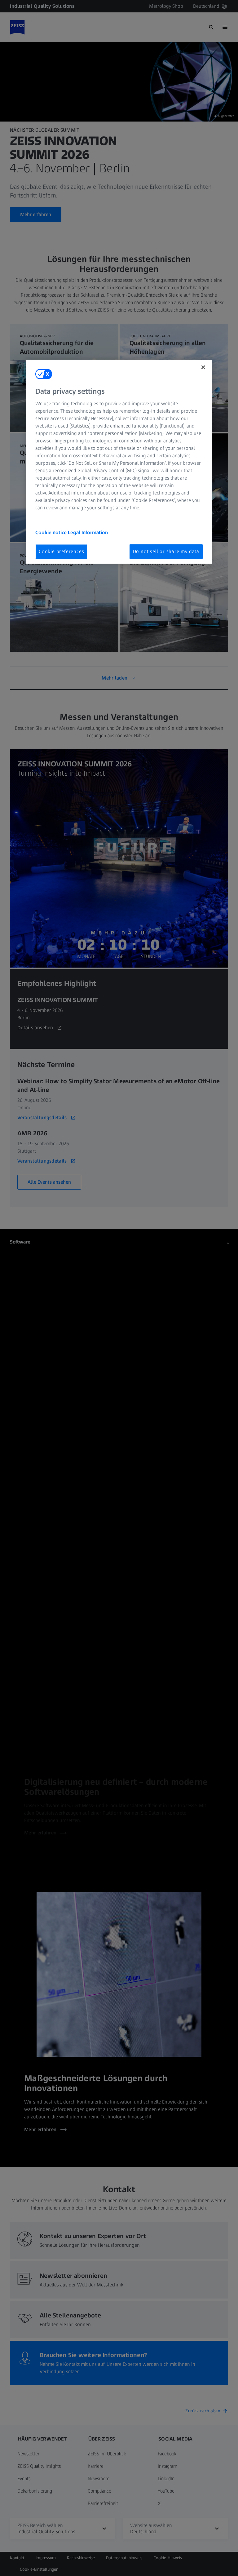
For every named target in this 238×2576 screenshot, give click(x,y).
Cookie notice (52, 532)
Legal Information (88, 532)
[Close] (203, 367)
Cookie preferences (61, 551)
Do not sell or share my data (166, 551)
